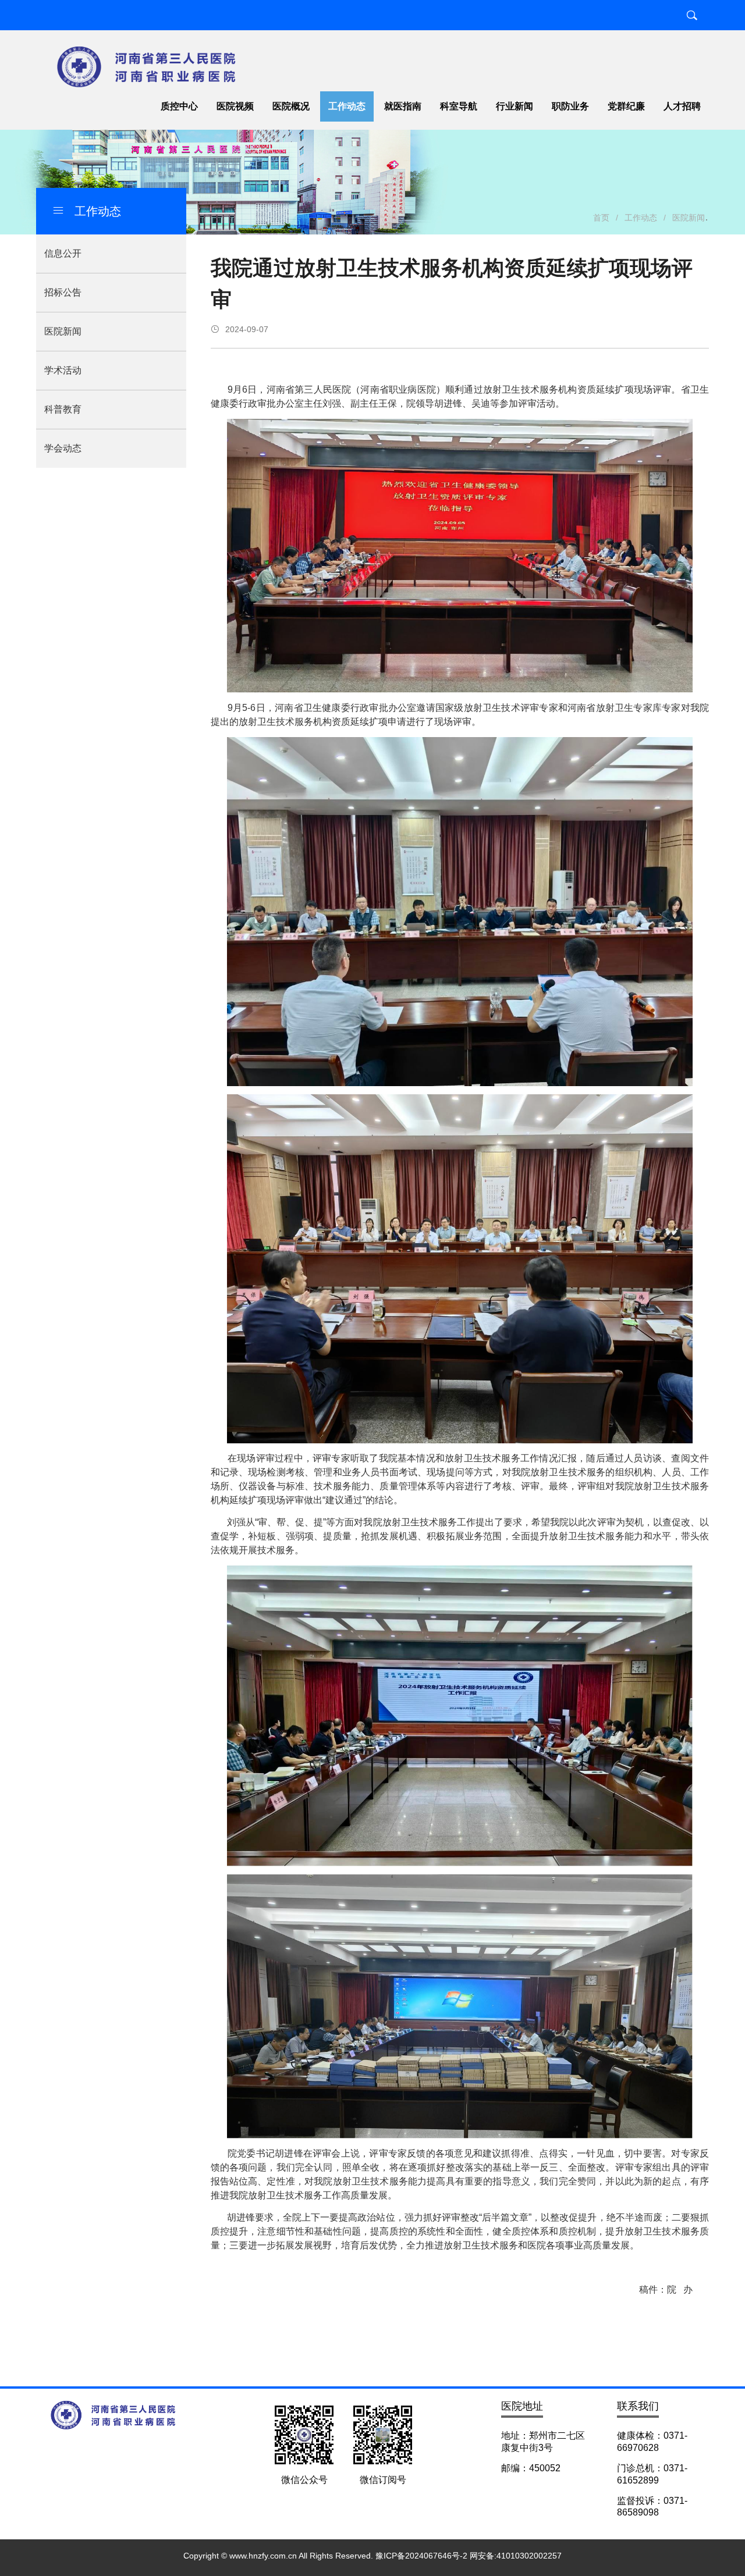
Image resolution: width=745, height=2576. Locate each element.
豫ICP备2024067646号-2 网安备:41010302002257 (469, 2556)
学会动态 (63, 448)
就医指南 (403, 106)
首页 (601, 218)
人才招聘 (682, 106)
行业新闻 (515, 106)
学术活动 (63, 370)
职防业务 (570, 106)
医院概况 (291, 106)
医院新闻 (63, 331)
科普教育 (63, 409)
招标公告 (63, 292)
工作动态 (347, 106)
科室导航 (459, 106)
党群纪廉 (626, 106)
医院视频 (235, 106)
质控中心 (179, 106)
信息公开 (63, 253)
